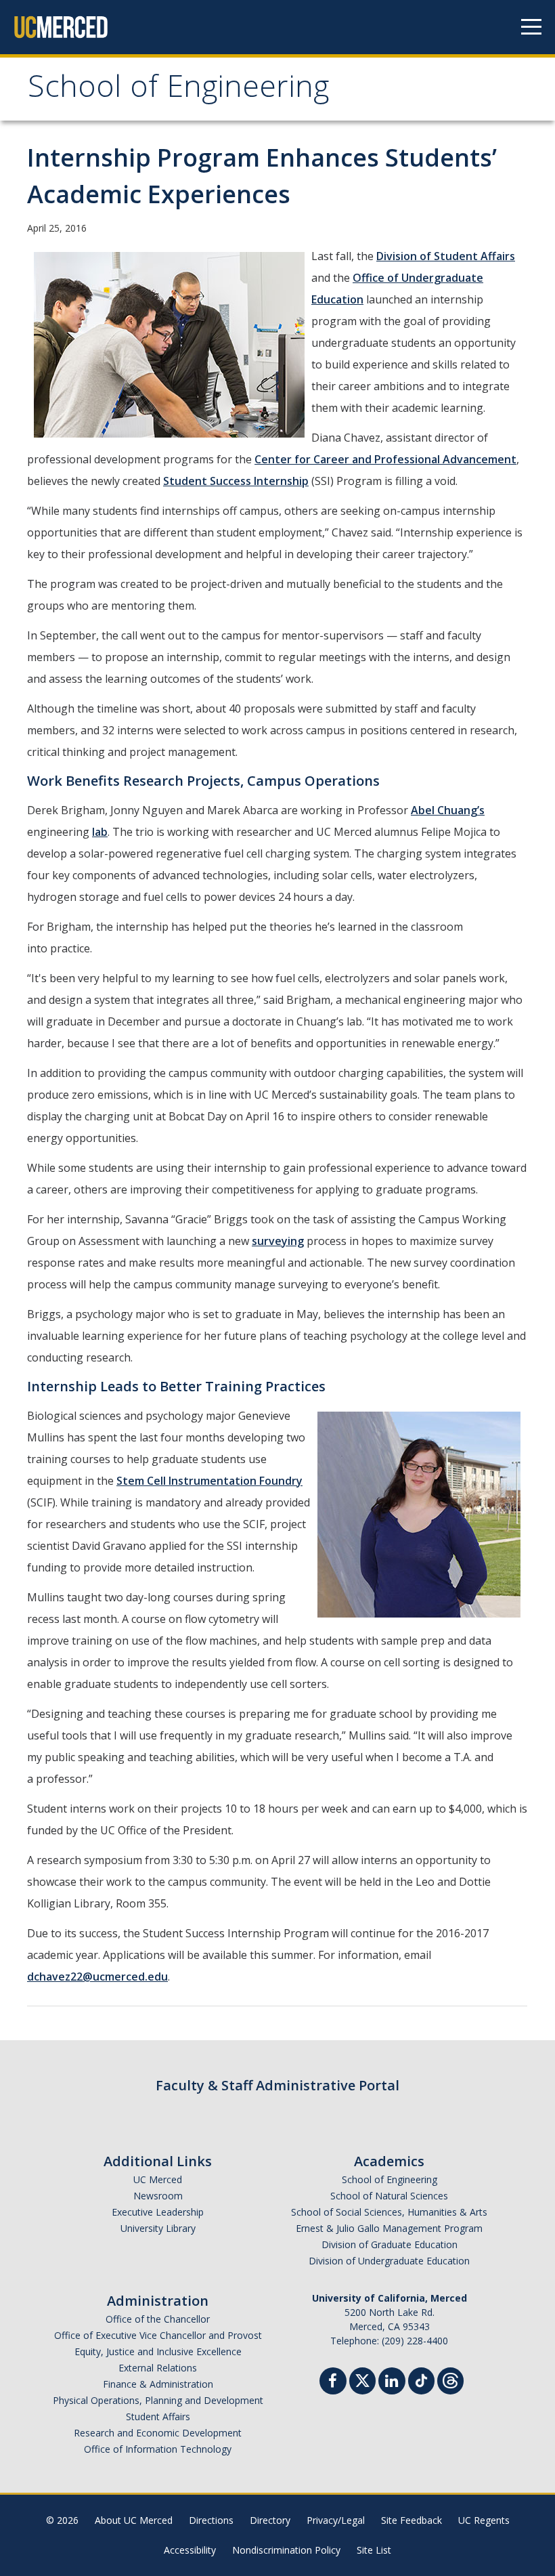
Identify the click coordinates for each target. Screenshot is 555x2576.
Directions (211, 2520)
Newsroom (158, 2196)
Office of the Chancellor (158, 2319)
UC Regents (484, 2520)
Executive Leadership (158, 2212)
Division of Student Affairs (446, 256)
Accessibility (190, 2550)
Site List (374, 2550)
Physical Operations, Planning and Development (158, 2400)
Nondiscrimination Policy (286, 2550)
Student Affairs (158, 2416)
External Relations (158, 2368)
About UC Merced (134, 2520)
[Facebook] (333, 2383)
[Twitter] (362, 2379)
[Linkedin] (392, 2383)
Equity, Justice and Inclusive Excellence (158, 2351)
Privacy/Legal (336, 2520)
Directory (270, 2520)
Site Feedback (412, 2520)
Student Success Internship (236, 481)
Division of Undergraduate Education (389, 2261)
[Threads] (450, 2379)
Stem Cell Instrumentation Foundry (209, 1481)
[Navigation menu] (531, 27)
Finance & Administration (158, 2384)
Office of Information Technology (158, 2449)
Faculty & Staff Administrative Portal (277, 2085)
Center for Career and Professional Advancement (385, 459)
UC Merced (158, 2179)
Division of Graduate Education (390, 2244)
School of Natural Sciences (389, 2196)
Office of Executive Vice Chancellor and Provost (158, 2335)
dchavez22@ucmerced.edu (97, 1977)
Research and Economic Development (158, 2433)
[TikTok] (421, 2379)
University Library (158, 2228)
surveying (278, 1241)
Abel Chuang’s (448, 810)
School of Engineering (178, 90)
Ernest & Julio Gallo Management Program (389, 2228)
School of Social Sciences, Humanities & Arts (389, 2212)
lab (100, 832)
